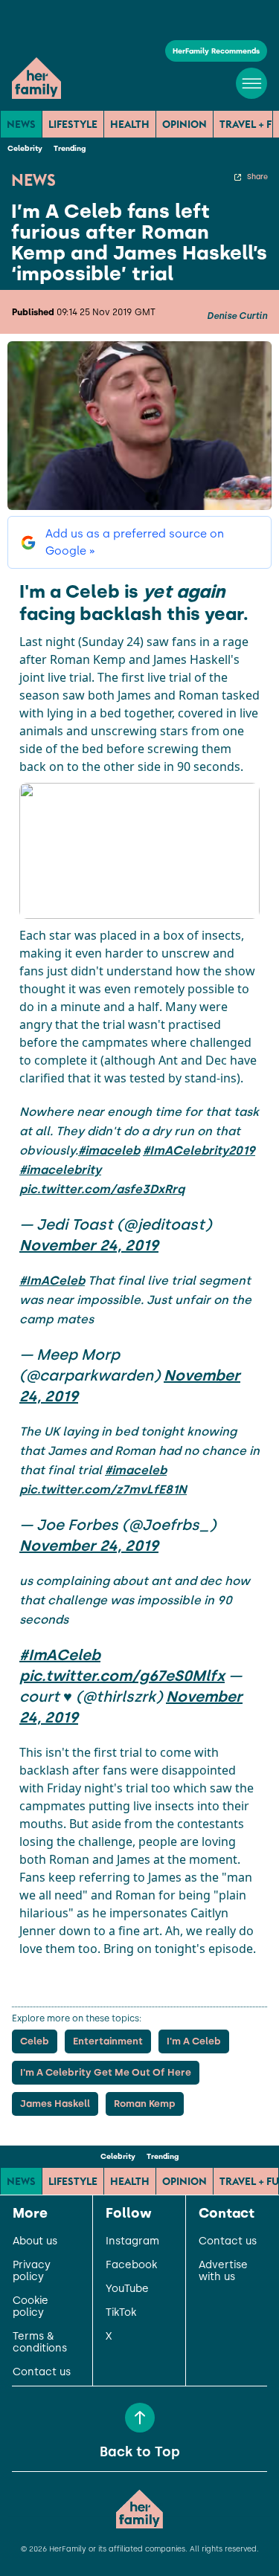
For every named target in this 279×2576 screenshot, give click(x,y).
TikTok (121, 2313)
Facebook (131, 2265)
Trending (70, 148)
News (21, 124)
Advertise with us (223, 2271)
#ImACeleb (52, 1281)
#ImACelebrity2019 (199, 1150)
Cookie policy (31, 2307)
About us (35, 2241)
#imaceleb (109, 1150)
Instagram (132, 2241)
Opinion (185, 124)
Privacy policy (32, 2271)
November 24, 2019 (89, 1245)
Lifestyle (73, 124)
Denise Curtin (237, 316)
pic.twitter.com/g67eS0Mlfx (122, 1676)
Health (130, 124)
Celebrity (25, 148)
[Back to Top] (140, 2418)
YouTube (127, 2289)
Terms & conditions (40, 2343)
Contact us (42, 2372)
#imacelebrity (60, 1170)
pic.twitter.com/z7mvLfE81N (103, 1489)
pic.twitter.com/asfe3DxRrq (102, 1189)
